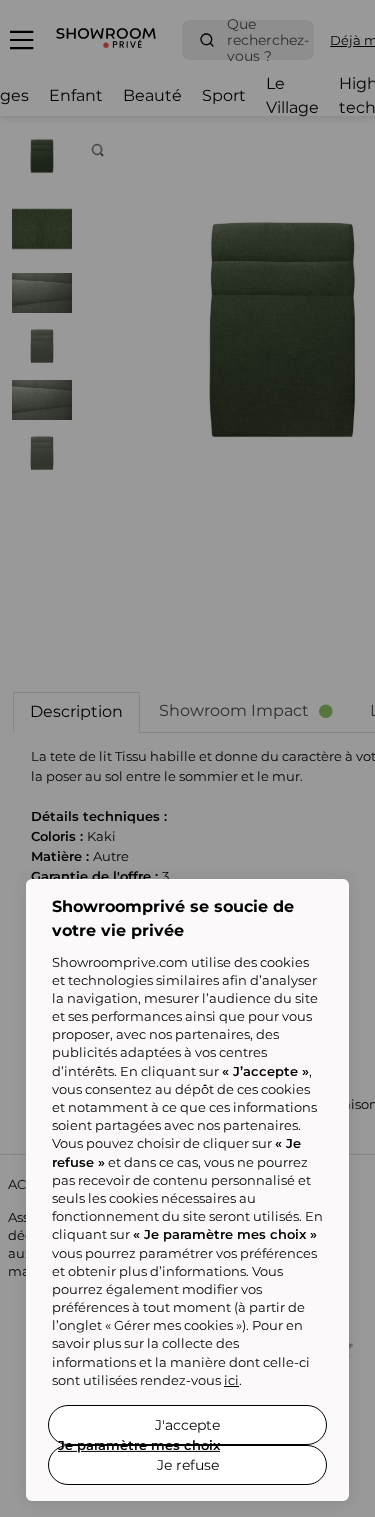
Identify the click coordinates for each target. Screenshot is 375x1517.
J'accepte (187, 1425)
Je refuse (188, 1465)
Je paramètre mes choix (139, 1445)
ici (231, 1380)
